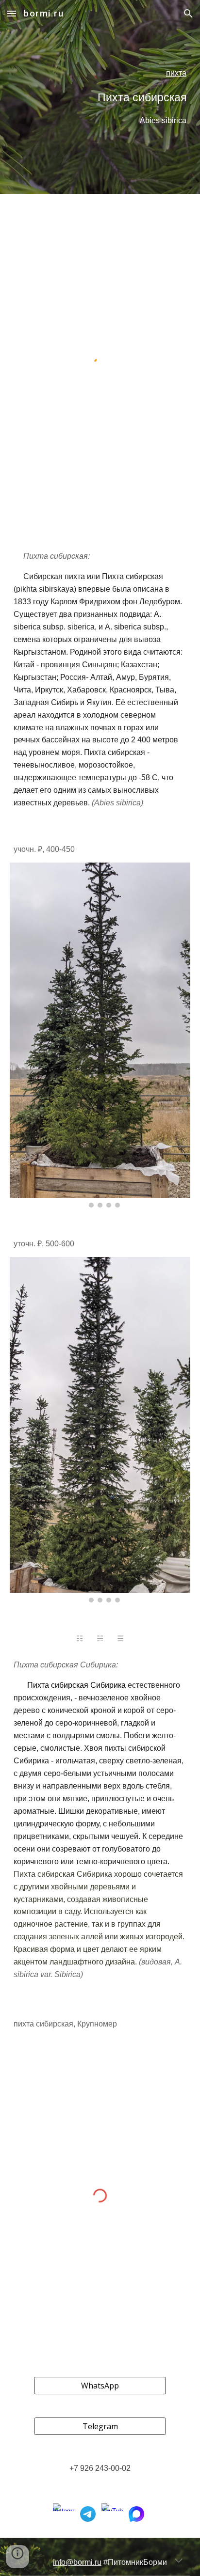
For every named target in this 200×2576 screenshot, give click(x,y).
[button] (12, 13)
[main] (100, 97)
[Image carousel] (100, 1035)
